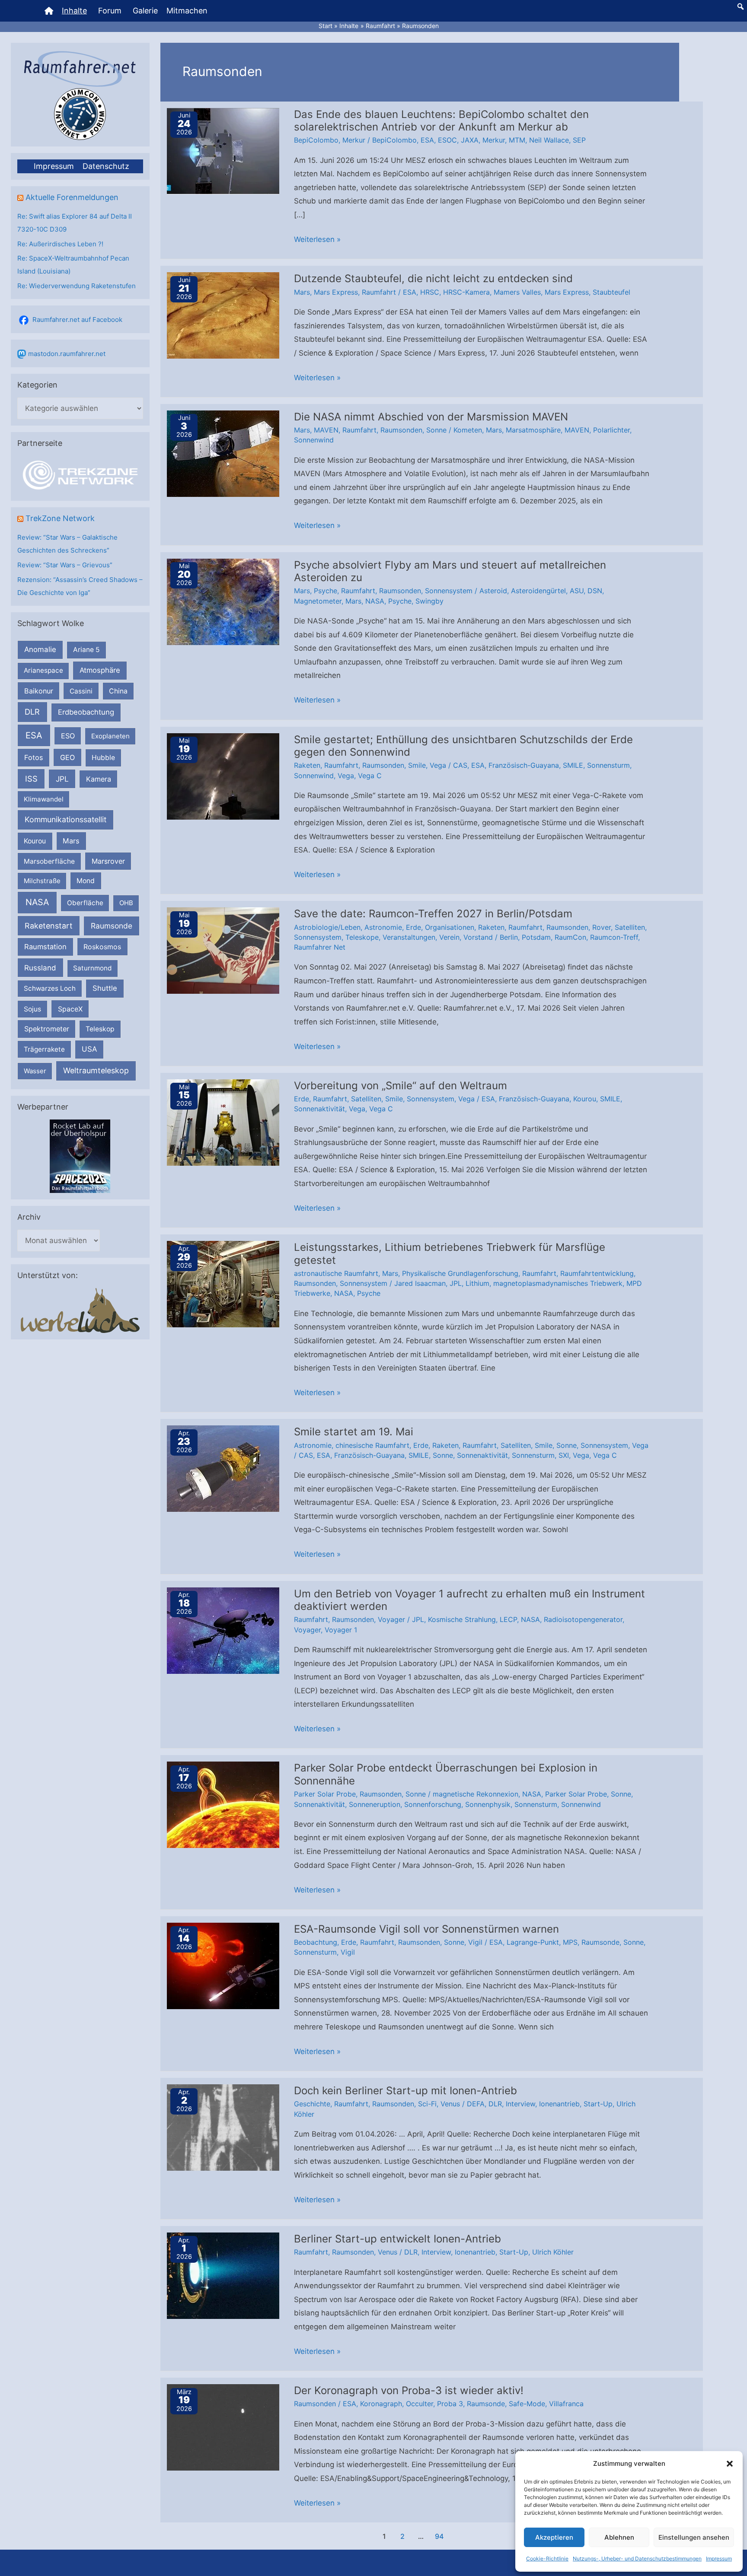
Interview (520, 2104)
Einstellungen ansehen (694, 2537)
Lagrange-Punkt (533, 1942)
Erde (413, 927)
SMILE (573, 765)
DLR (32, 712)
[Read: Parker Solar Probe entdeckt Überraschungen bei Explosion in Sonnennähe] (223, 1804)
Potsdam (536, 937)
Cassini (81, 691)
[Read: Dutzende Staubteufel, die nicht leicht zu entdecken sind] (223, 315)
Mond (86, 881)
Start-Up (598, 2104)
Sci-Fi (427, 2104)
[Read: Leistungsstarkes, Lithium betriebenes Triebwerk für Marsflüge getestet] (223, 1284)
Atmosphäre (100, 670)
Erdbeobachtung (86, 712)
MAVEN (326, 430)
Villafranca (566, 2404)
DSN (595, 591)
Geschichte (312, 2104)
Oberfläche (85, 903)
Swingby (429, 601)
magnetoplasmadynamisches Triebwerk (558, 1283)
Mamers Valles (517, 292)
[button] (730, 2464)
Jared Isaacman (420, 1283)
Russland (40, 968)
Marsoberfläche (49, 861)
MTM (517, 140)
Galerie (145, 11)
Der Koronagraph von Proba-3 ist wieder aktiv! (409, 2390)
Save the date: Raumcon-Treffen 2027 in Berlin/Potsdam (433, 914)
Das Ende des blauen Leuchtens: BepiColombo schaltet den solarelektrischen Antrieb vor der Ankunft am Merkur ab (441, 121)
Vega (438, 765)
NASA (37, 902)
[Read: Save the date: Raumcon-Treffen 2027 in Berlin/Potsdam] (223, 950)
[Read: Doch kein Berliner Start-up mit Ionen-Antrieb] (223, 2127)
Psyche (326, 591)
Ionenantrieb (559, 2104)
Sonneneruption (375, 1804)
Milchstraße (42, 881)
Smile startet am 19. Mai (354, 1432)
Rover (602, 927)
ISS (31, 779)
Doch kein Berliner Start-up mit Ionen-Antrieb (405, 2091)
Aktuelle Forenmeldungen (72, 197)
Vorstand (478, 937)
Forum (110, 11)
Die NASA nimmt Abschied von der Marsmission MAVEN (431, 417)
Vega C (370, 776)
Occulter (420, 2404)
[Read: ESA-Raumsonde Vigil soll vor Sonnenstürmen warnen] (223, 1965)
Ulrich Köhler (553, 2252)
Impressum (719, 2559)
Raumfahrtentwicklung (597, 1273)
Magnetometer (318, 601)
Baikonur (39, 691)
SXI (564, 1455)
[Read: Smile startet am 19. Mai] (223, 1468)
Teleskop (100, 1029)
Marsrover (108, 861)
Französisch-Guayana (524, 765)
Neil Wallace (549, 140)
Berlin (509, 937)
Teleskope (362, 937)
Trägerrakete (44, 1049)
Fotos (34, 757)
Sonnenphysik (488, 1804)
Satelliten (630, 927)
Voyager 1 (341, 1630)
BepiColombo (316, 140)
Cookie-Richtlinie (547, 2559)
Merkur (354, 140)
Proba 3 (450, 2404)
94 (439, 2536)
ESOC (447, 140)
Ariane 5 (86, 650)
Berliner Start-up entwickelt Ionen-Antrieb (397, 2239)
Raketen (307, 765)
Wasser (35, 1071)
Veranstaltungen (409, 937)
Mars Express (336, 292)
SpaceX (70, 1009)
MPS (570, 1942)
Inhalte (74, 11)
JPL (62, 779)
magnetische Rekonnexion (476, 1794)
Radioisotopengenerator (583, 1619)
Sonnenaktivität (319, 1109)
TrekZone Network (60, 518)
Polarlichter (611, 430)
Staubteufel (611, 292)
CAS (460, 765)
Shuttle (105, 988)
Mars (71, 841)
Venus (450, 2104)
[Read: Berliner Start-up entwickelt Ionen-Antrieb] (223, 2275)
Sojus (32, 1009)
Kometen (468, 430)
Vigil (475, 1942)
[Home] (49, 11)
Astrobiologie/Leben (327, 927)
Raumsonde (112, 926)
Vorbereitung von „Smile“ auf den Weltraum (401, 1086)
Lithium (477, 1283)
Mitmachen (187, 11)
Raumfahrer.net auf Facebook (77, 320)
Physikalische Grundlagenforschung (460, 1273)
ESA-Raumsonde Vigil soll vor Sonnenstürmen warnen (426, 1929)
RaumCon (570, 937)
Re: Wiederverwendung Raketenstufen (77, 286)
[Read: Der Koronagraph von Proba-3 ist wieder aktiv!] (223, 2427)
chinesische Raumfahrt (372, 1445)
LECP (508, 1619)
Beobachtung (316, 1942)
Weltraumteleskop (96, 1070)
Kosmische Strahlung (462, 1619)
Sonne (436, 430)
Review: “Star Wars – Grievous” (65, 565)
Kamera (99, 779)
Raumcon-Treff (614, 937)
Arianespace (43, 670)
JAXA (470, 140)
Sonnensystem (449, 591)
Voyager (391, 1619)
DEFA (476, 2104)
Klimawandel (44, 799)
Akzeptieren (554, 2537)
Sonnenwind (314, 440)
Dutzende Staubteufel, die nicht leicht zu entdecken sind (433, 278)
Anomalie (40, 649)
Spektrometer (47, 1029)
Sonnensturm (608, 765)
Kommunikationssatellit (65, 819)
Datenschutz (106, 166)
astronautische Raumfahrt (336, 1273)
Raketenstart (49, 926)
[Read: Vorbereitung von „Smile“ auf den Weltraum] (223, 1122)
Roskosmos (102, 947)
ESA (34, 735)
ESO (68, 736)
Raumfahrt (379, 292)
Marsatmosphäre (533, 430)
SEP (579, 140)
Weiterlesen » (317, 241)
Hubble (103, 758)
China (118, 691)
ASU (577, 591)
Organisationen (450, 927)
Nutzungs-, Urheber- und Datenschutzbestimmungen (637, 2559)
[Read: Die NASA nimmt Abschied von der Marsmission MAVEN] (223, 453)
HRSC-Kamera (466, 292)
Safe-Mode (527, 2404)
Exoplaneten (110, 736)
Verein (449, 937)
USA (89, 1049)
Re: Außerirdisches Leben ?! (60, 244)
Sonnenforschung (433, 1804)
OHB (126, 903)
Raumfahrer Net (320, 947)
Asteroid (493, 591)
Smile (417, 765)
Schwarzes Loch (50, 988)
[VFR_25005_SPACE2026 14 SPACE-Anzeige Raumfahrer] (80, 1156)
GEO (67, 757)
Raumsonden (401, 430)
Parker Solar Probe (325, 1794)
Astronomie (383, 927)
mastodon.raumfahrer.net (67, 354)
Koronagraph (381, 2404)
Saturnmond (92, 968)
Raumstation (45, 947)
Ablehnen (619, 2537)
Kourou (35, 841)
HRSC (430, 292)
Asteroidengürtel (538, 591)
